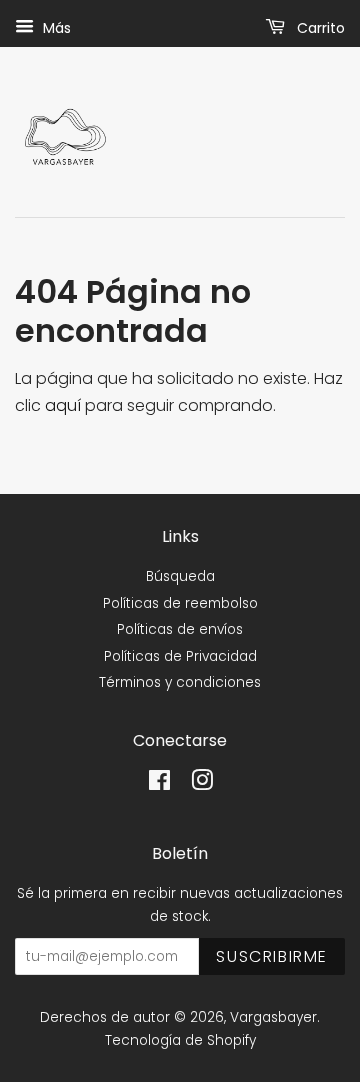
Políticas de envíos (180, 629)
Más (55, 28)
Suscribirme (272, 956)
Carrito (319, 28)
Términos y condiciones (180, 682)
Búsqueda (180, 576)
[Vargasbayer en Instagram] (202, 784)
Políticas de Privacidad (180, 656)
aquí (63, 405)
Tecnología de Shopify (180, 1040)
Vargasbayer (273, 1017)
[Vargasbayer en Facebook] (159, 784)
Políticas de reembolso (180, 603)
